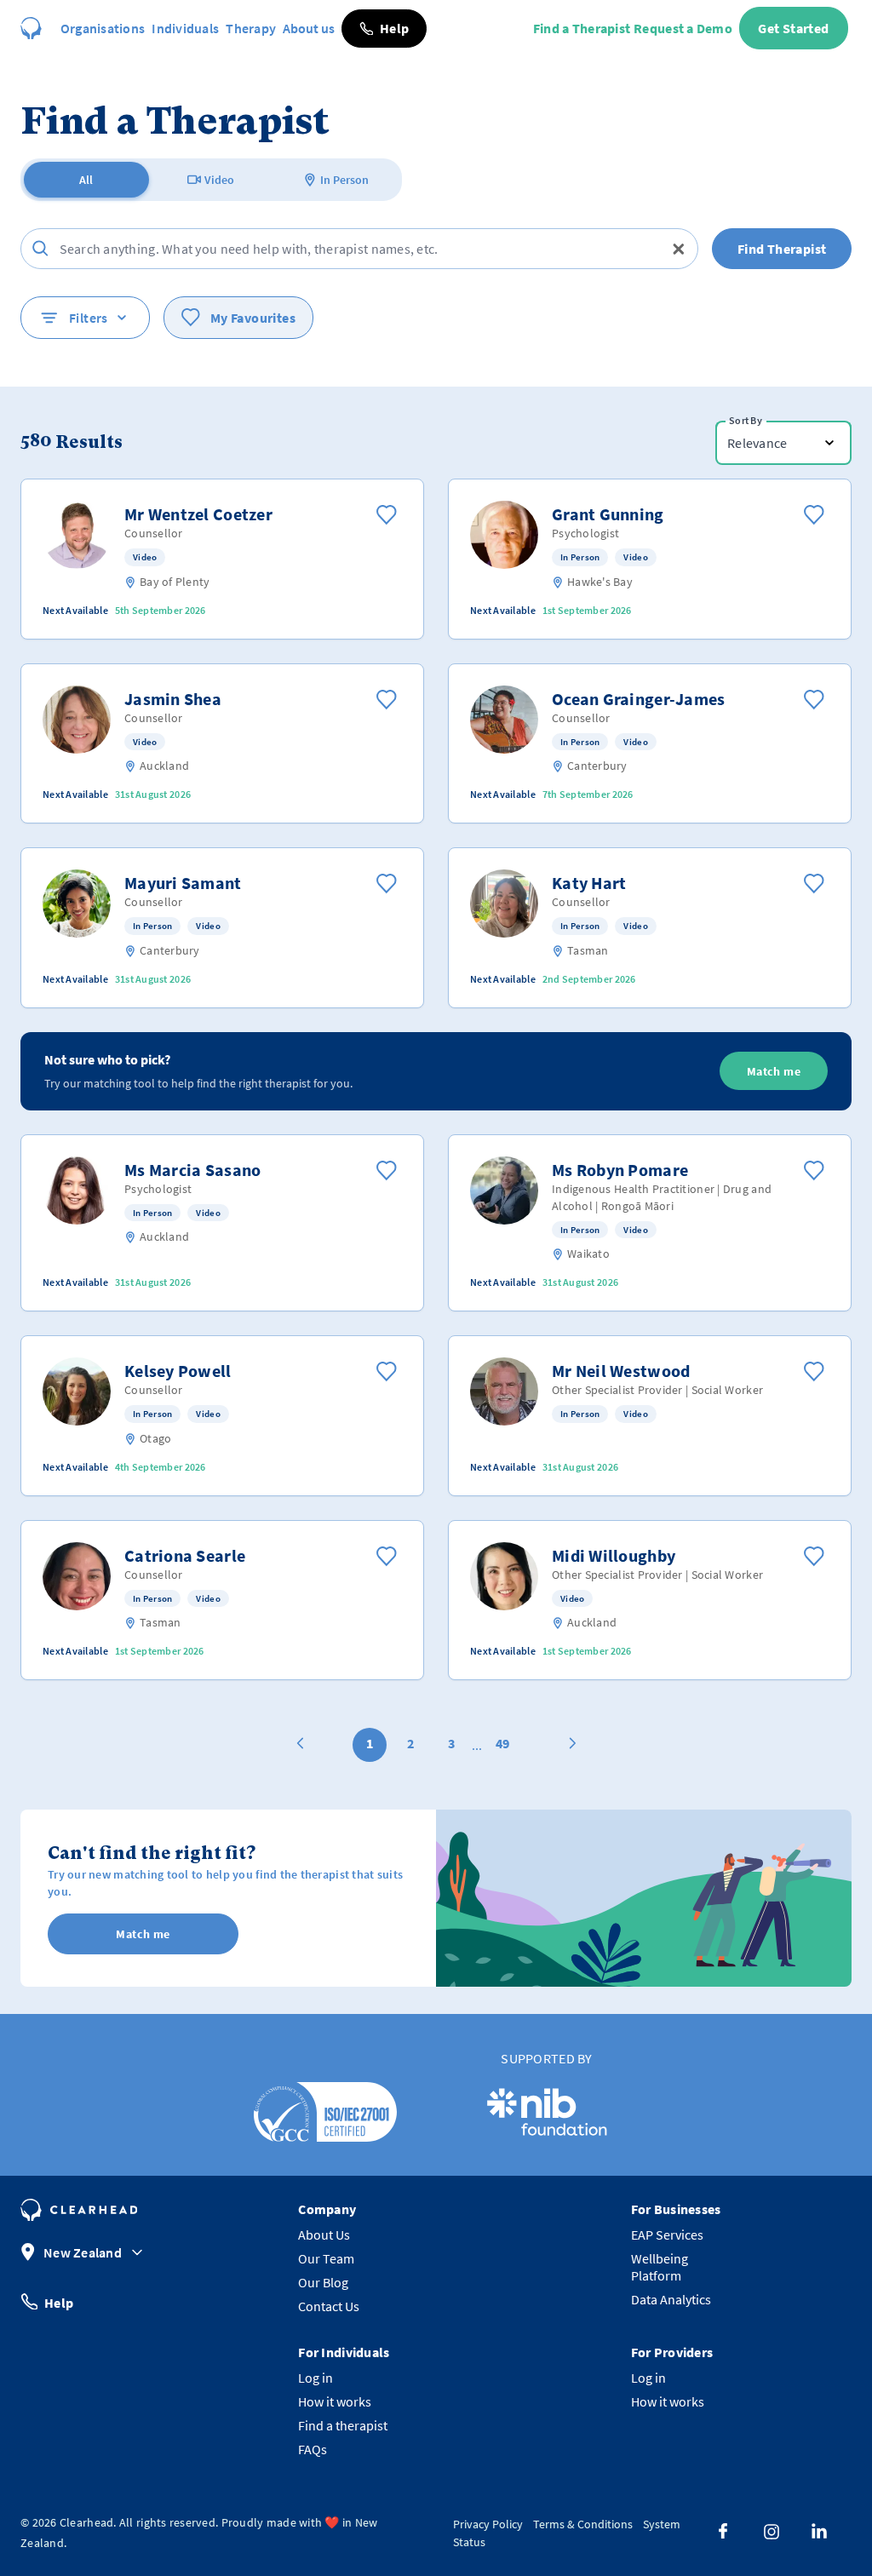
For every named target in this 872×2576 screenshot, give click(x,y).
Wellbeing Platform (660, 2267)
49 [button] (502, 1743)
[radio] (86, 180)
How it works (335, 2401)
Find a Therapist (582, 28)
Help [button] (59, 2302)
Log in (316, 2378)
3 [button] (451, 1743)
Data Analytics (671, 2299)
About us (309, 28)
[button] (384, 29)
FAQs (313, 2449)
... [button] (477, 1745)
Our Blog (323, 2282)
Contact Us (329, 2306)
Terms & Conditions (583, 2524)
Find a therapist (343, 2425)
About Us (324, 2235)
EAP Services (667, 2235)
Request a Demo (683, 28)
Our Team (326, 2258)
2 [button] (410, 1743)
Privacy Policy (488, 2524)
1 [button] (370, 1743)
